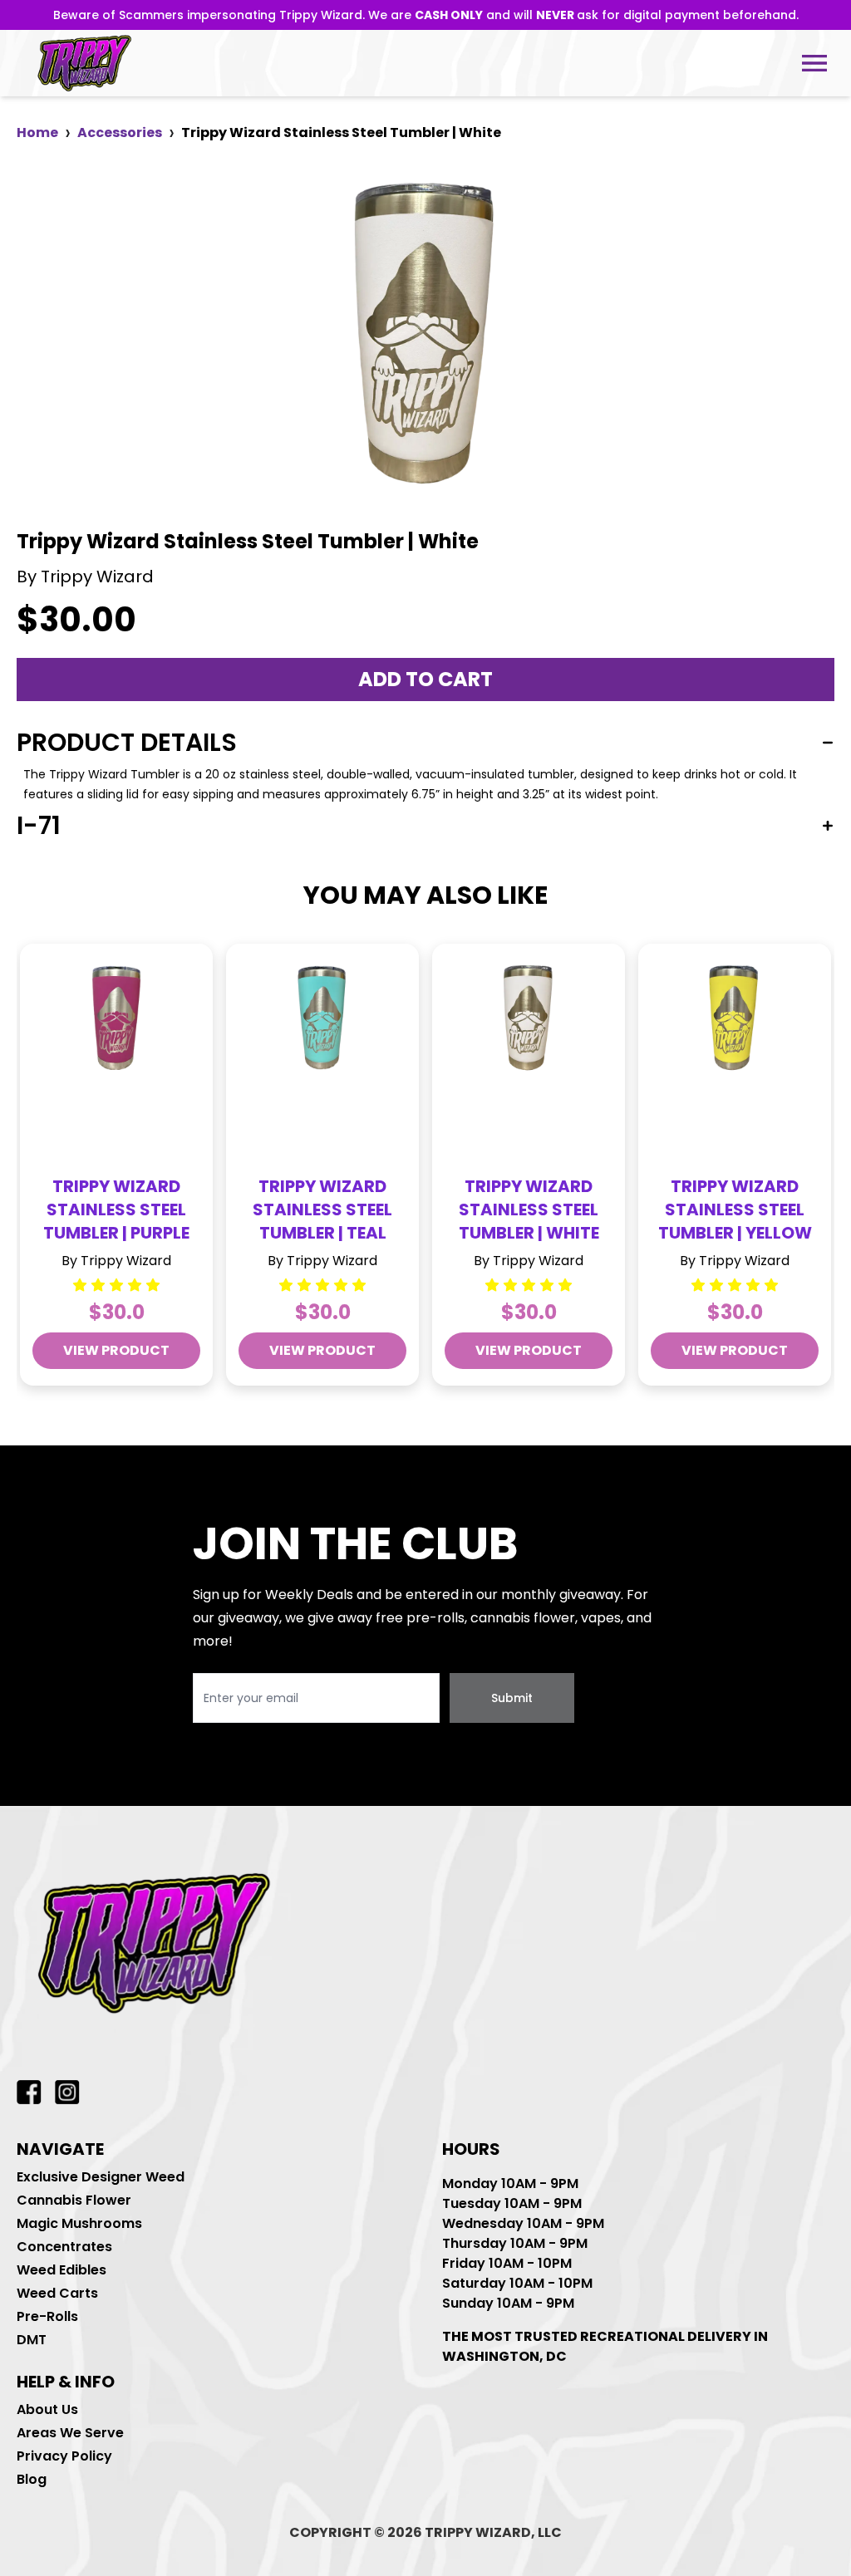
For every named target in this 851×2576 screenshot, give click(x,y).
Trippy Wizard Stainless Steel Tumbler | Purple (116, 1209)
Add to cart (425, 679)
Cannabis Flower (74, 2200)
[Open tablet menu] (814, 63)
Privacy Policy (64, 2456)
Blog (32, 2479)
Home (37, 132)
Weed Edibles (61, 2270)
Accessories (120, 132)
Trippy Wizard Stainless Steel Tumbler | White (529, 1209)
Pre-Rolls (47, 2316)
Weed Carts (57, 2293)
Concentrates (64, 2247)
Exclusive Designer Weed (101, 2177)
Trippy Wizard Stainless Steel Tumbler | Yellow (735, 1209)
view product (116, 1350)
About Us (47, 2409)
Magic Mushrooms (79, 2223)
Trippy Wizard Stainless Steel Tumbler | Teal (322, 1209)
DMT (32, 2340)
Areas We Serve (70, 2433)
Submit (512, 1698)
